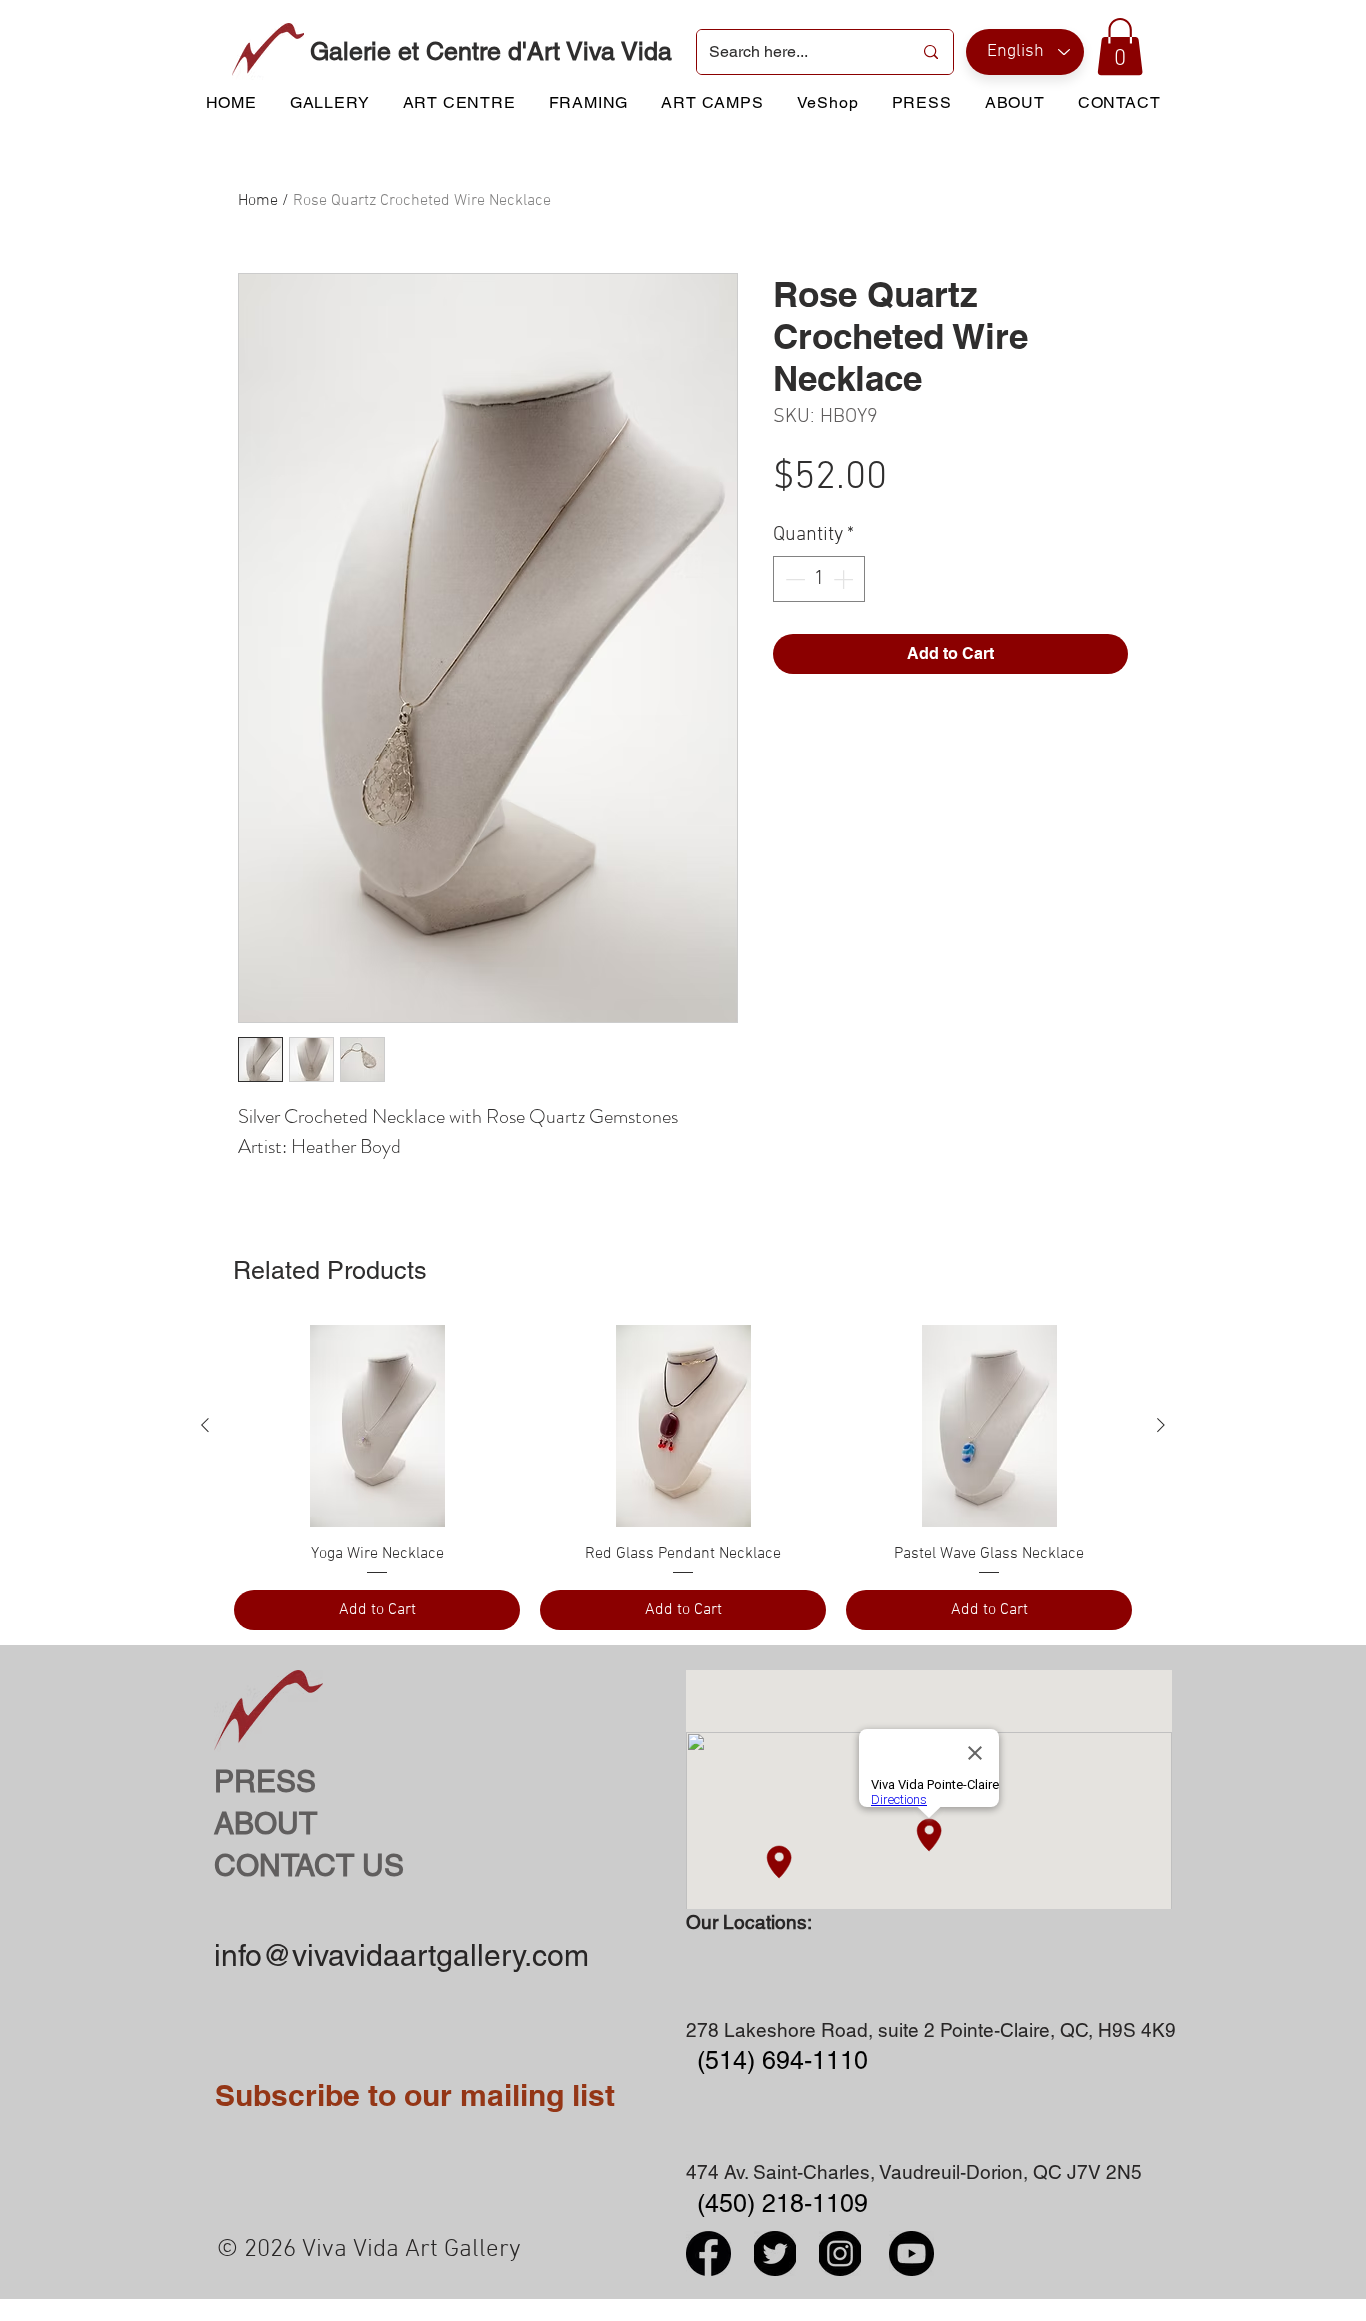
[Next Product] (1161, 1425)
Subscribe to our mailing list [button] (415, 2095)
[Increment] (845, 579)
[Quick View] (377, 1426)
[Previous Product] (205, 1425)
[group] (683, 1477)
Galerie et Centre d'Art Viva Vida (491, 51)
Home (258, 201)
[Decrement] (793, 579)
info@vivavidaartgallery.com (401, 1955)
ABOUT (265, 1823)
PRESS (265, 1781)
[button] (1120, 46)
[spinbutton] (819, 579)
